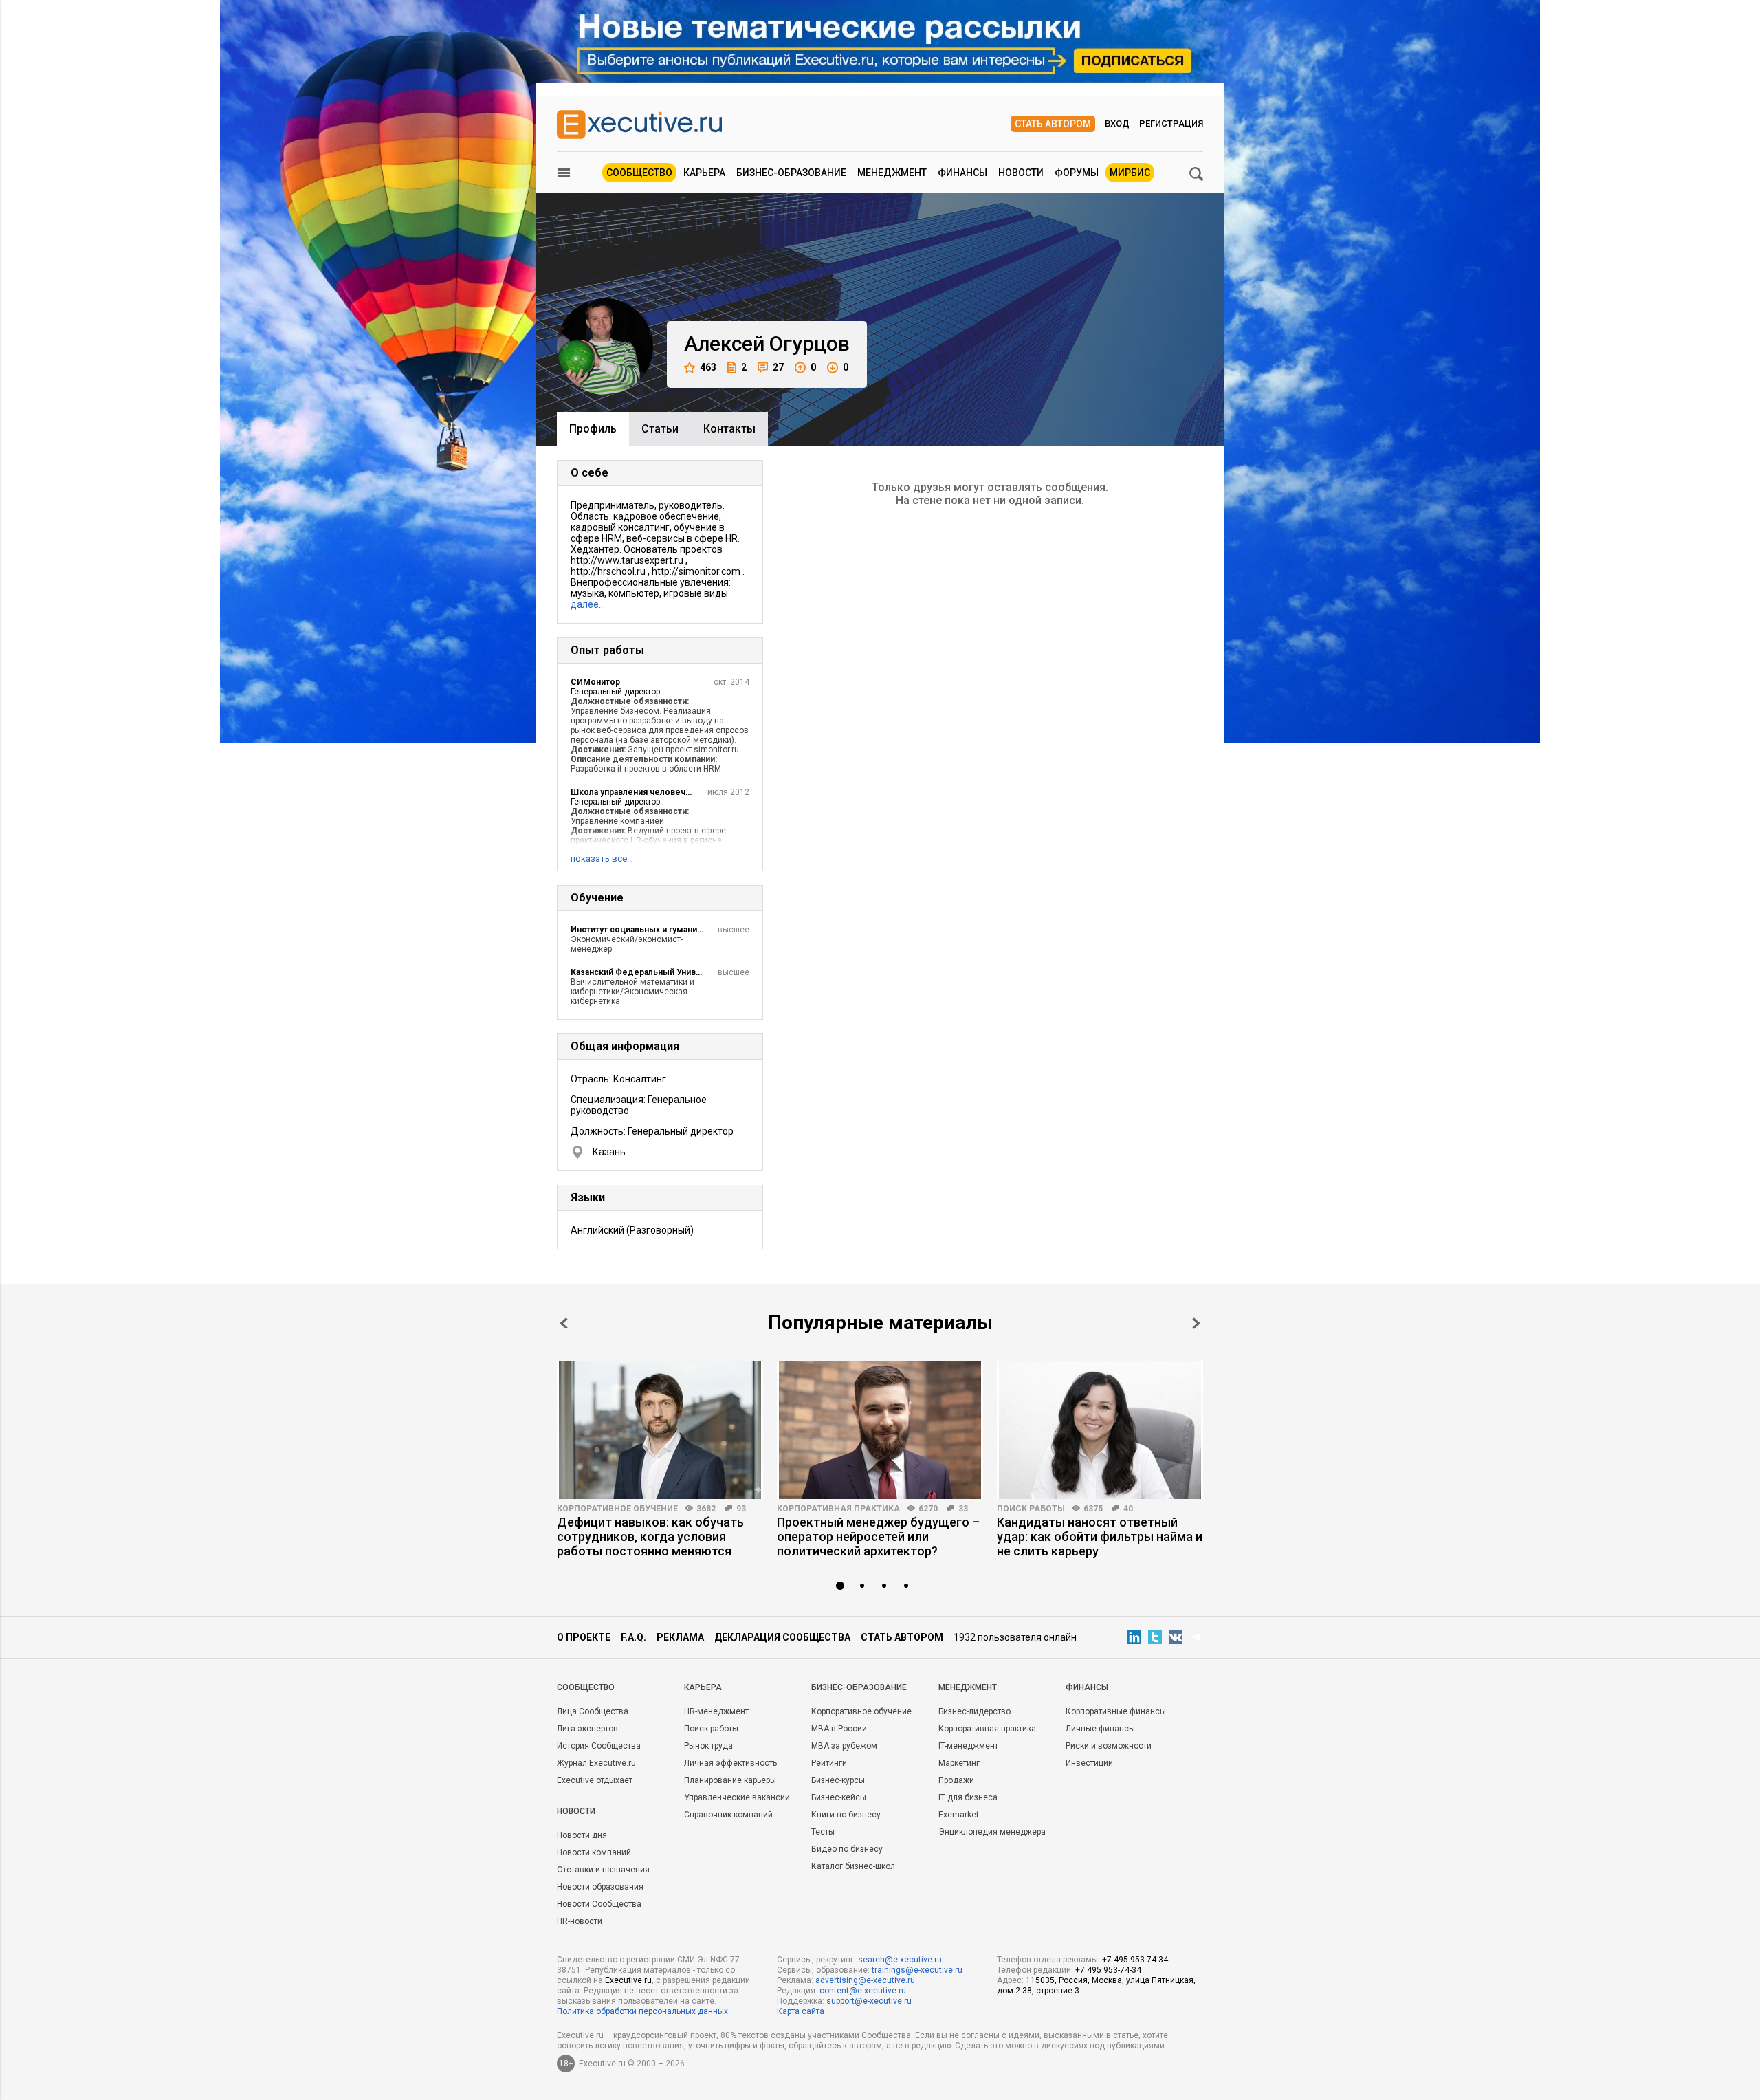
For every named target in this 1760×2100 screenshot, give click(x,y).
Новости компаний (594, 1852)
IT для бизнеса (968, 1797)
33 (963, 1509)
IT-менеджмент (968, 1746)
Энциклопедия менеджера (992, 1832)
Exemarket (959, 1815)
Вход (1117, 123)
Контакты (729, 429)
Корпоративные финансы (1116, 1711)
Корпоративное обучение (617, 1509)
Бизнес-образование (791, 173)
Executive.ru (628, 1980)
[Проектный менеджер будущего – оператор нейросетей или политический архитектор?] (880, 1430)
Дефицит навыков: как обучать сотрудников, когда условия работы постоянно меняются (650, 1536)
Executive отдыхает (595, 1780)
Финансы (962, 173)
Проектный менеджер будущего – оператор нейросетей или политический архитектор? (878, 1536)
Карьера (704, 173)
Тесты (823, 1832)
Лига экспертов (587, 1729)
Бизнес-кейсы (839, 1797)
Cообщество (586, 1687)
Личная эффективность (730, 1763)
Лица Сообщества (593, 1711)
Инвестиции (1089, 1763)
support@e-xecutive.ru (869, 2001)
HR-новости (580, 1921)
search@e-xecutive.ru (900, 1960)
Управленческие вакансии (737, 1797)
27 (778, 367)
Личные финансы (1100, 1729)
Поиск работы (1031, 1509)
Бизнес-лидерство (975, 1711)
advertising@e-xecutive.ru (865, 1980)
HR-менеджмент (716, 1711)
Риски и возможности (1109, 1746)
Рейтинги (829, 1763)
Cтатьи (660, 429)
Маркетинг (959, 1763)
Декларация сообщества (782, 1637)
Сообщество (639, 173)
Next (1196, 1323)
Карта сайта (801, 2011)
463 (708, 367)
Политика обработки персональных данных (642, 2011)
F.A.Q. (634, 1637)
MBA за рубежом (844, 1746)
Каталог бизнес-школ (853, 1866)
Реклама (680, 1637)
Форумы (1077, 173)
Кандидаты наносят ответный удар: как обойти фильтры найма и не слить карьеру (1100, 1536)
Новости (1021, 173)
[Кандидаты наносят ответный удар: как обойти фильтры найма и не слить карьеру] (1100, 1430)
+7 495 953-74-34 (1135, 1960)
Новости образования (600, 1887)
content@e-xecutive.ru (863, 1991)
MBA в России (839, 1729)
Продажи (956, 1780)
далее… (588, 604)
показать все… (602, 858)
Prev (564, 1323)
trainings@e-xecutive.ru (917, 1970)
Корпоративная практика (838, 1509)
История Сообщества (599, 1746)
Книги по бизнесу (846, 1815)
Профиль (593, 429)
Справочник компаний (728, 1815)
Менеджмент (892, 173)
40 (1128, 1509)
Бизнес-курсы (838, 1780)
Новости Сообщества (599, 1904)
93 (741, 1509)
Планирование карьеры (730, 1780)
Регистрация (1171, 123)
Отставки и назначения (603, 1870)
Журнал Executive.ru (596, 1763)
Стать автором (1053, 124)
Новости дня (582, 1835)
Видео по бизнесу (847, 1849)
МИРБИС (1130, 173)
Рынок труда (708, 1746)
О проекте (584, 1637)
